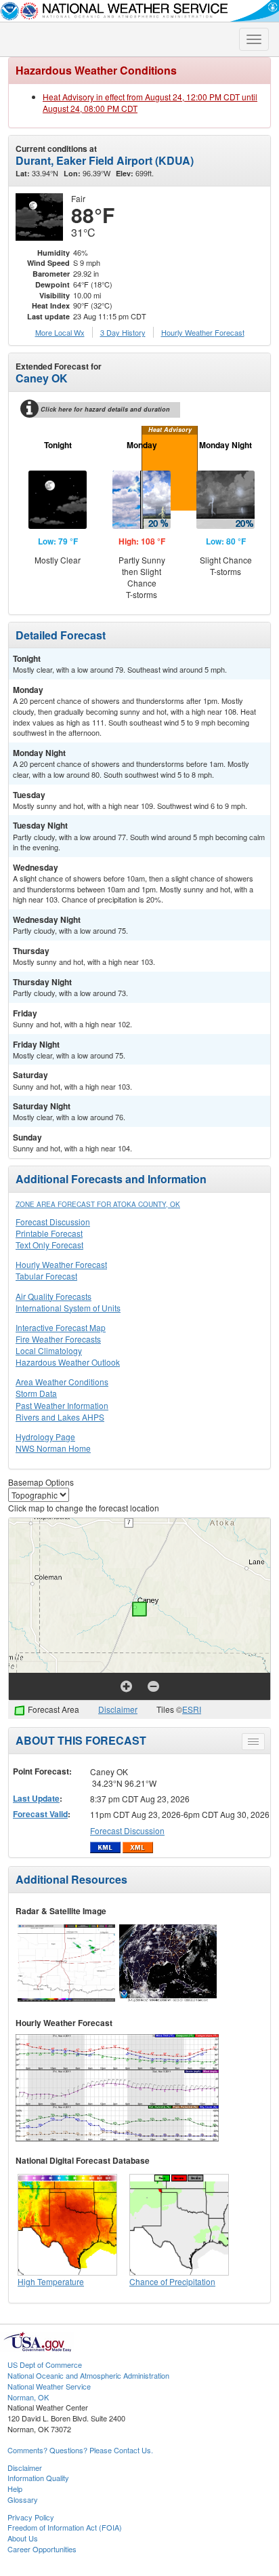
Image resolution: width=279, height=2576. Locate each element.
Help (15, 2489)
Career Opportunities (42, 2549)
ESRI (192, 1709)
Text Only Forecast (49, 1245)
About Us (23, 2538)
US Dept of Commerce (45, 2364)
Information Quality (38, 2478)
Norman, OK (28, 2397)
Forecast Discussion (53, 1222)
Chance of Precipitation (172, 2281)
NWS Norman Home (53, 1448)
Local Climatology (49, 1350)
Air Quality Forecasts (53, 1296)
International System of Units (68, 1308)
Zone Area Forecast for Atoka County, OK (98, 1204)
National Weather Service (49, 2386)
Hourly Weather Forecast (61, 1264)
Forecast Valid (40, 1814)
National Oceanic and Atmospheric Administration (88, 2375)
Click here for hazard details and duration (105, 409)
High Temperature (51, 2281)
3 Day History (123, 332)
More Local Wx (60, 332)
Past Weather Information (62, 1405)
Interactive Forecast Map (61, 1327)
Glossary (23, 2499)
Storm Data (36, 1393)
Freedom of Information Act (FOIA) (65, 2527)
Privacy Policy (31, 2517)
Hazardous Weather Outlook (68, 1362)
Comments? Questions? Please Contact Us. (80, 2450)
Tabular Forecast (46, 1276)
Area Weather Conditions (62, 1382)
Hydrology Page (45, 1436)
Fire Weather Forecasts (58, 1339)
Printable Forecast (49, 1233)
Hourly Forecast (203, 332)
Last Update (36, 1798)
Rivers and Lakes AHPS (60, 1417)
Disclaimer (118, 1709)
